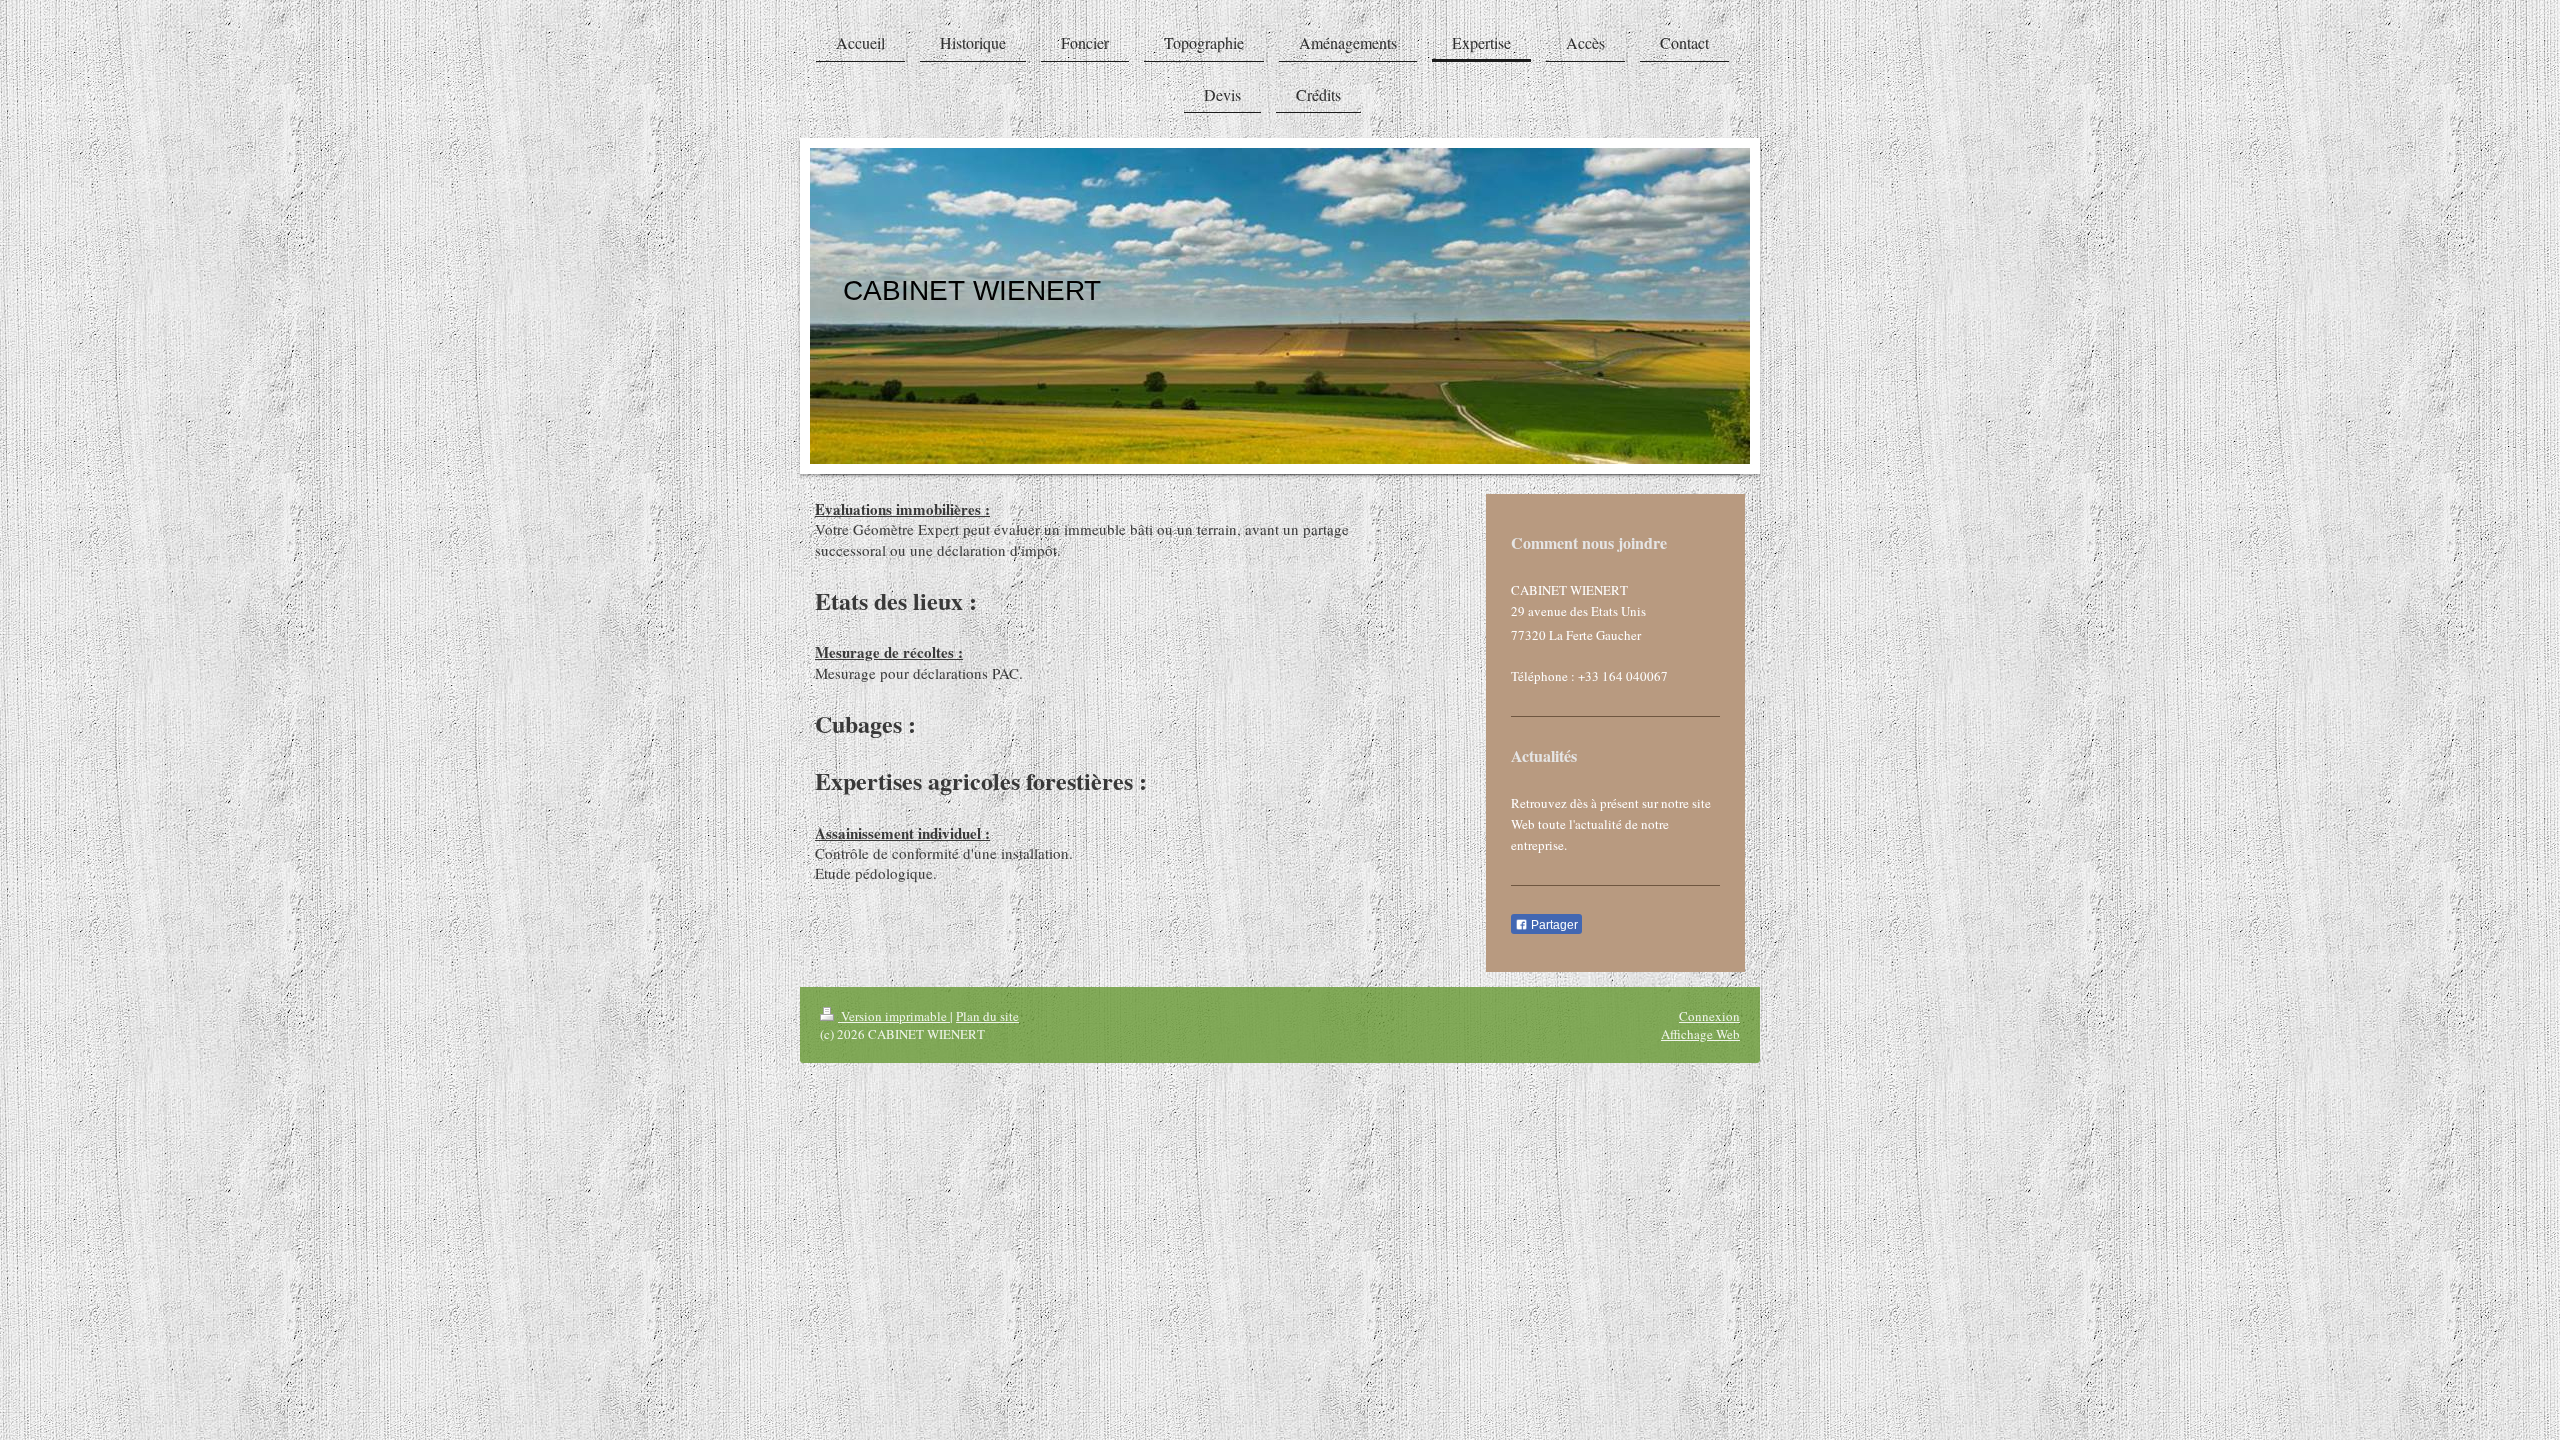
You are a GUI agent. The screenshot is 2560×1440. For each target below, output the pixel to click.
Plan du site (987, 1016)
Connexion (1709, 1016)
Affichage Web (1700, 1034)
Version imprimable (894, 1016)
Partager (1553, 925)
